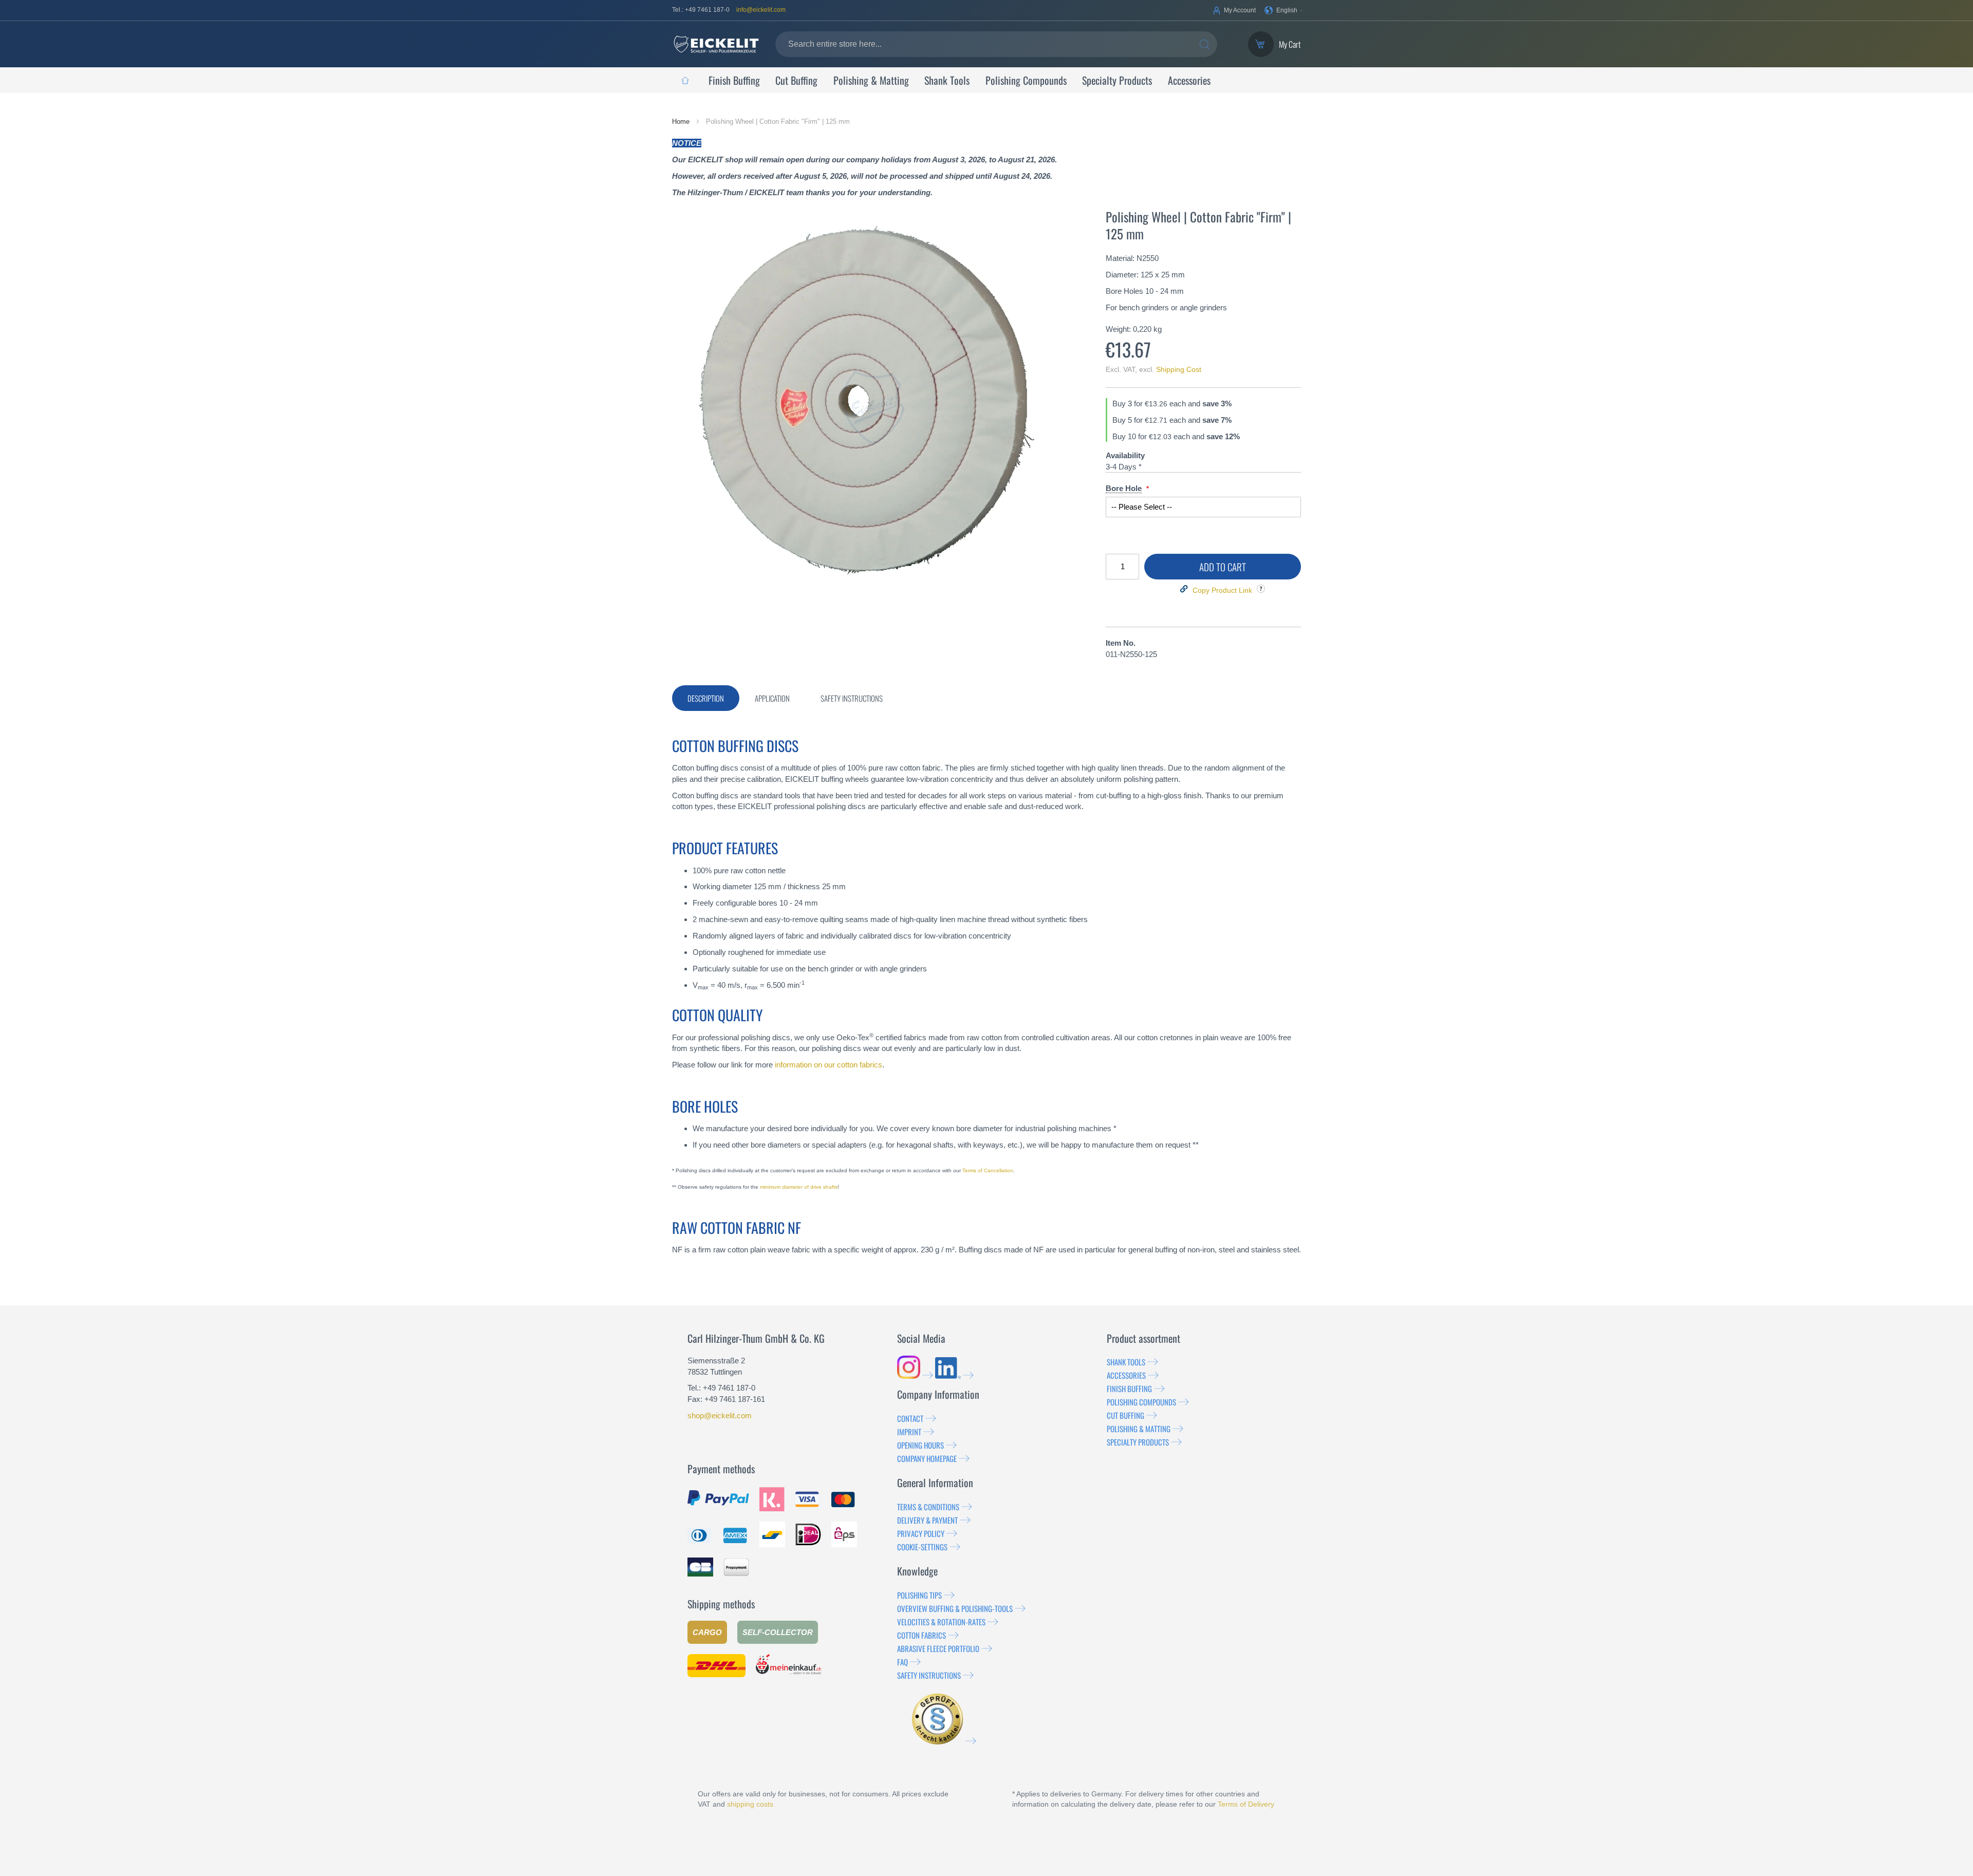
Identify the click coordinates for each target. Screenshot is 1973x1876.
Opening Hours (920, 1445)
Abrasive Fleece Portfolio (938, 1648)
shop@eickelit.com (720, 1415)
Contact (910, 1418)
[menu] (986, 80)
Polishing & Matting (1139, 1429)
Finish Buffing (1129, 1389)
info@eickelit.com (761, 10)
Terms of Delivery (1246, 1804)
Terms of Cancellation (988, 1170)
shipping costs (750, 1804)
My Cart (1290, 44)
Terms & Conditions (928, 1507)
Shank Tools (1126, 1362)
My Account (1240, 10)
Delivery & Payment (927, 1520)
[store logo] (716, 44)
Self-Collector (778, 1632)
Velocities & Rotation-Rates (941, 1622)
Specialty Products (1138, 1442)
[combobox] (996, 44)
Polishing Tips (919, 1595)
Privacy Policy (921, 1533)
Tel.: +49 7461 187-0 (701, 10)
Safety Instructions (929, 1675)
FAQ (902, 1662)
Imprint (909, 1432)
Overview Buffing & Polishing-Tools (955, 1608)
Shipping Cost (1179, 369)
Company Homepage (927, 1458)
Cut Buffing (1125, 1415)
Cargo (707, 1632)
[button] (1284, 10)
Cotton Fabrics (922, 1635)
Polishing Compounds (1141, 1402)
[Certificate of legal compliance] (944, 1741)
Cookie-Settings (922, 1547)
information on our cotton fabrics (829, 1065)
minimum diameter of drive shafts (799, 1187)
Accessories (1126, 1375)
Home (682, 121)
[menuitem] (685, 80)
